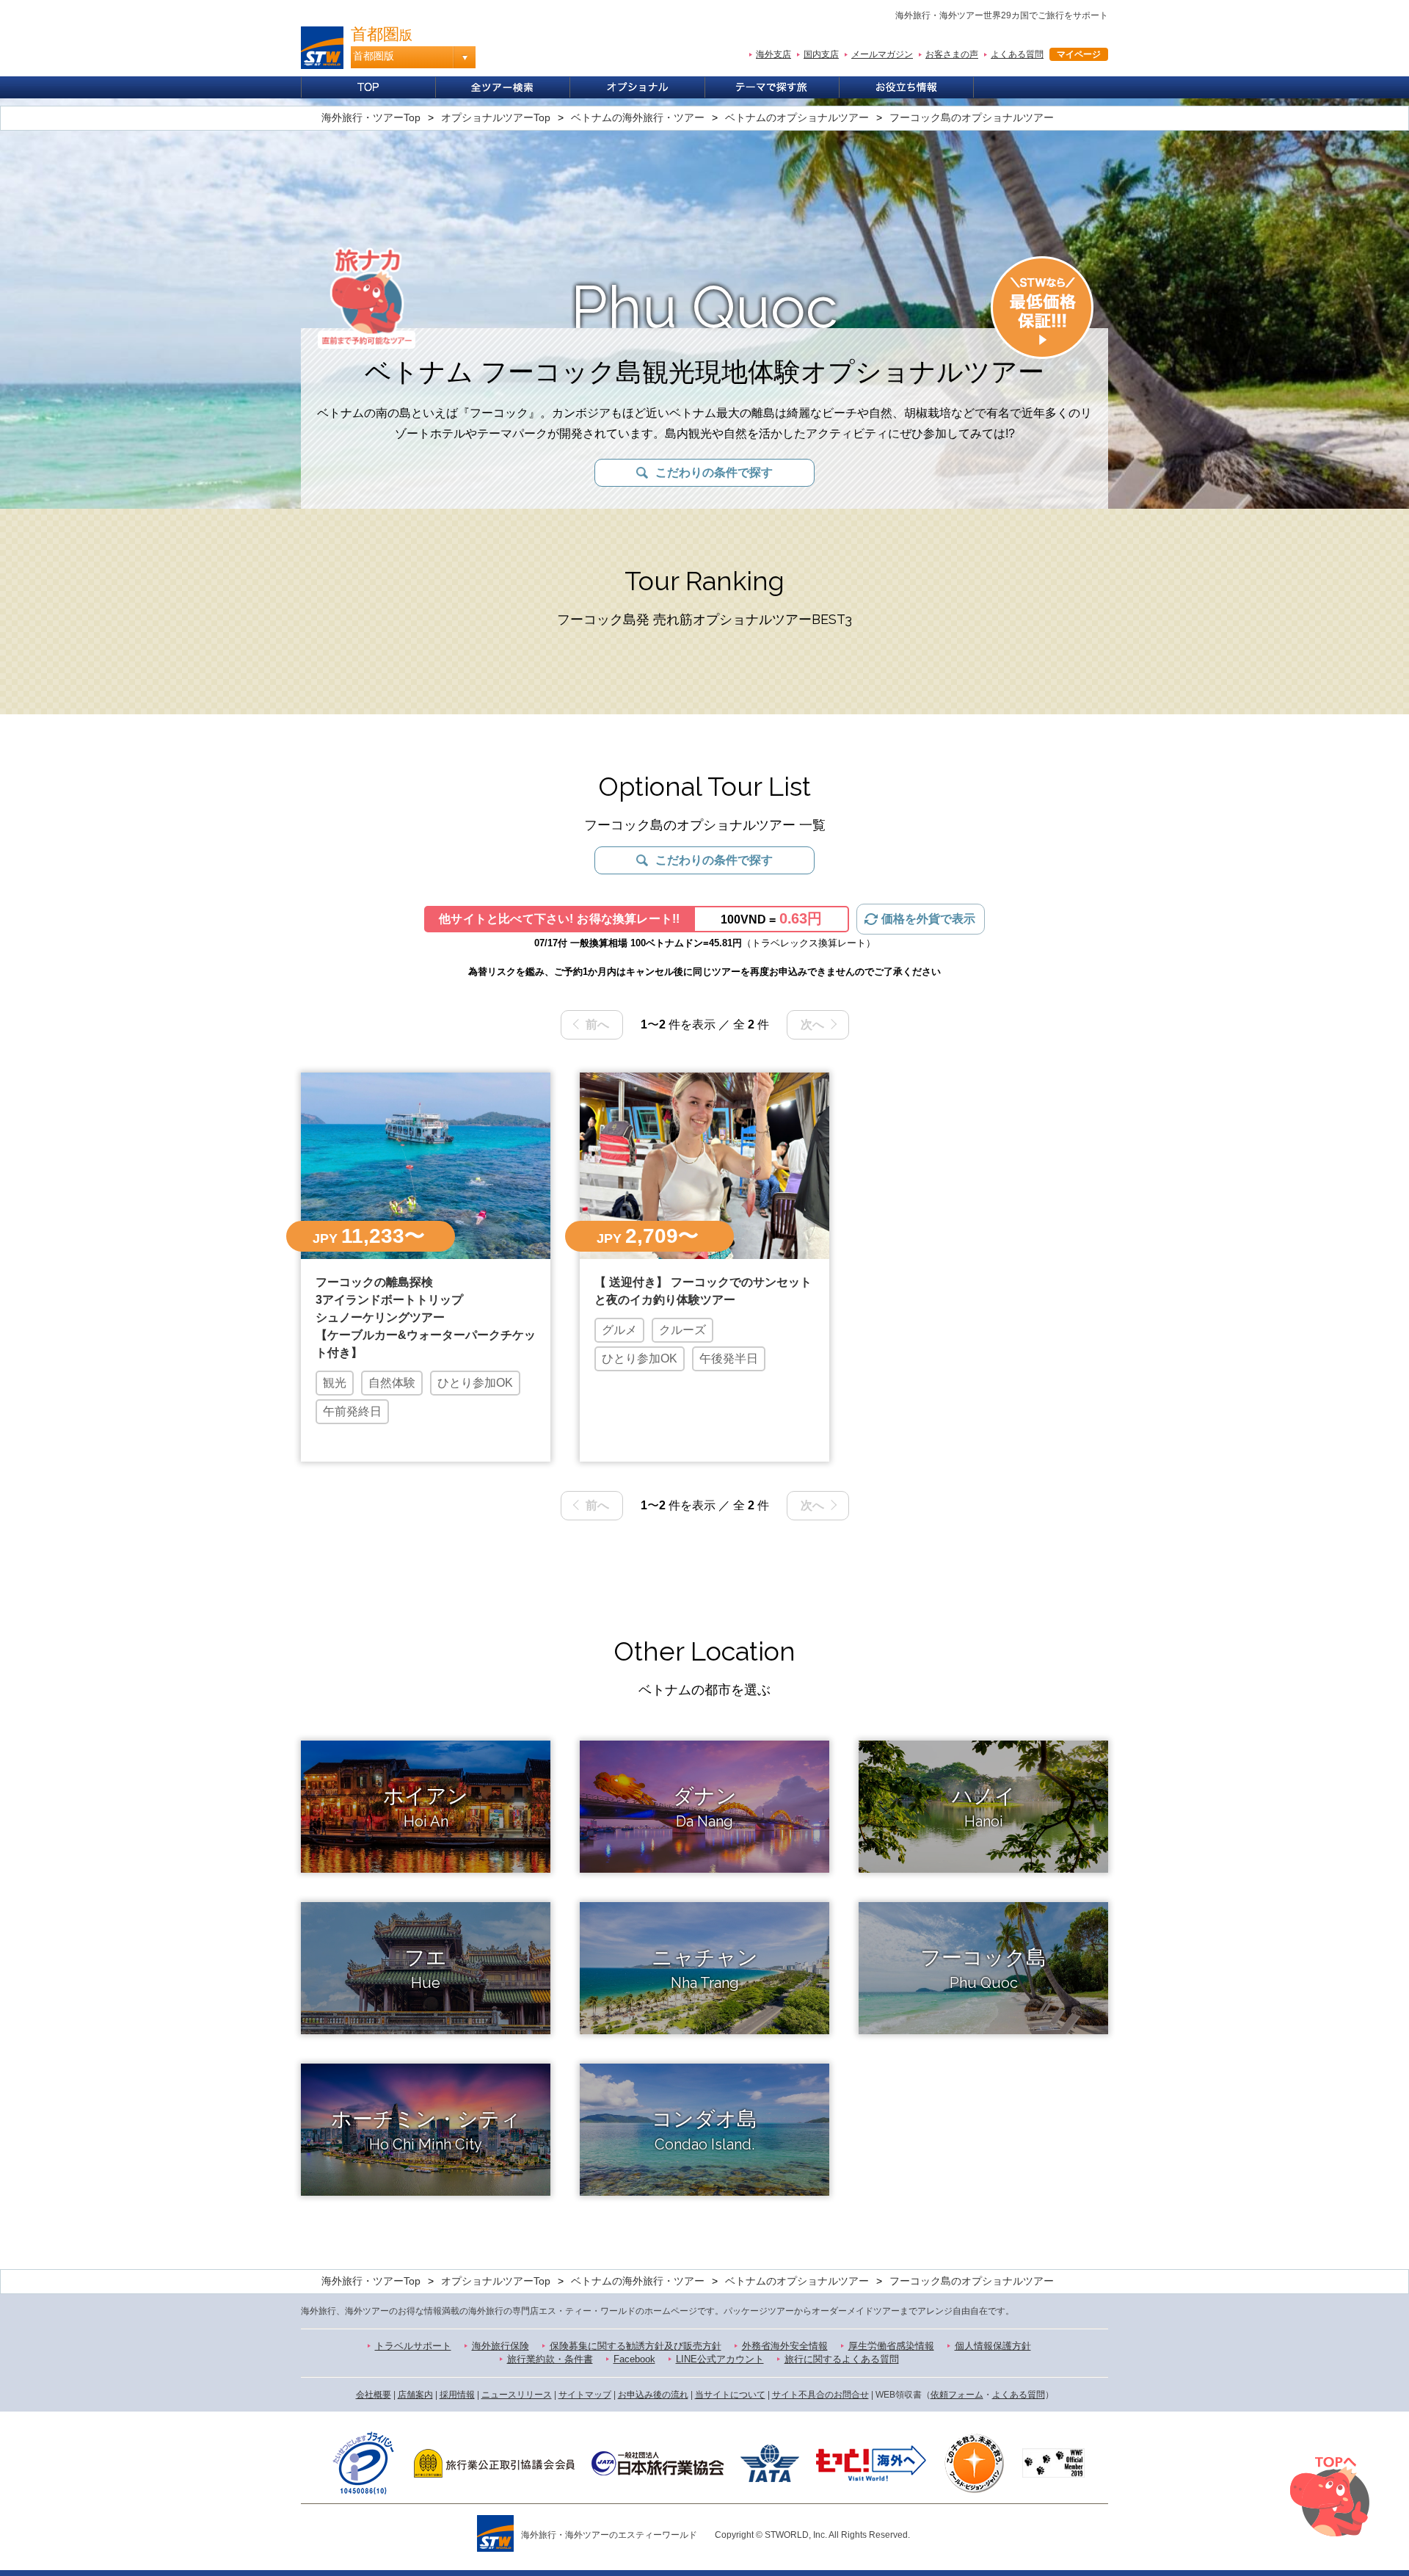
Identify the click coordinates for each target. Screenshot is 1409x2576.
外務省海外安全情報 (785, 2346)
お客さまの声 (952, 54)
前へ (597, 1024)
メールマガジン (882, 54)
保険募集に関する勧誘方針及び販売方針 (636, 2346)
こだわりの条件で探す (714, 472)
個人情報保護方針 (993, 2346)
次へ (812, 1024)
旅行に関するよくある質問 (842, 2359)
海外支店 (773, 54)
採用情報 (457, 2395)
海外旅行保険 (500, 2346)
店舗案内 (415, 2395)
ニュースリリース (517, 2395)
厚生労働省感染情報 (891, 2346)
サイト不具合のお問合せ (820, 2395)
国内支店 (821, 54)
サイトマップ (585, 2395)
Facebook (634, 2359)
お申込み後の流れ (653, 2395)
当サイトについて (730, 2395)
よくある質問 (1017, 54)
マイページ (1079, 54)
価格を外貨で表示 (928, 919)
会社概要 (374, 2395)
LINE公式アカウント (720, 2359)
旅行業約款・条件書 (550, 2359)
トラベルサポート (413, 2346)
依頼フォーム (957, 2395)
